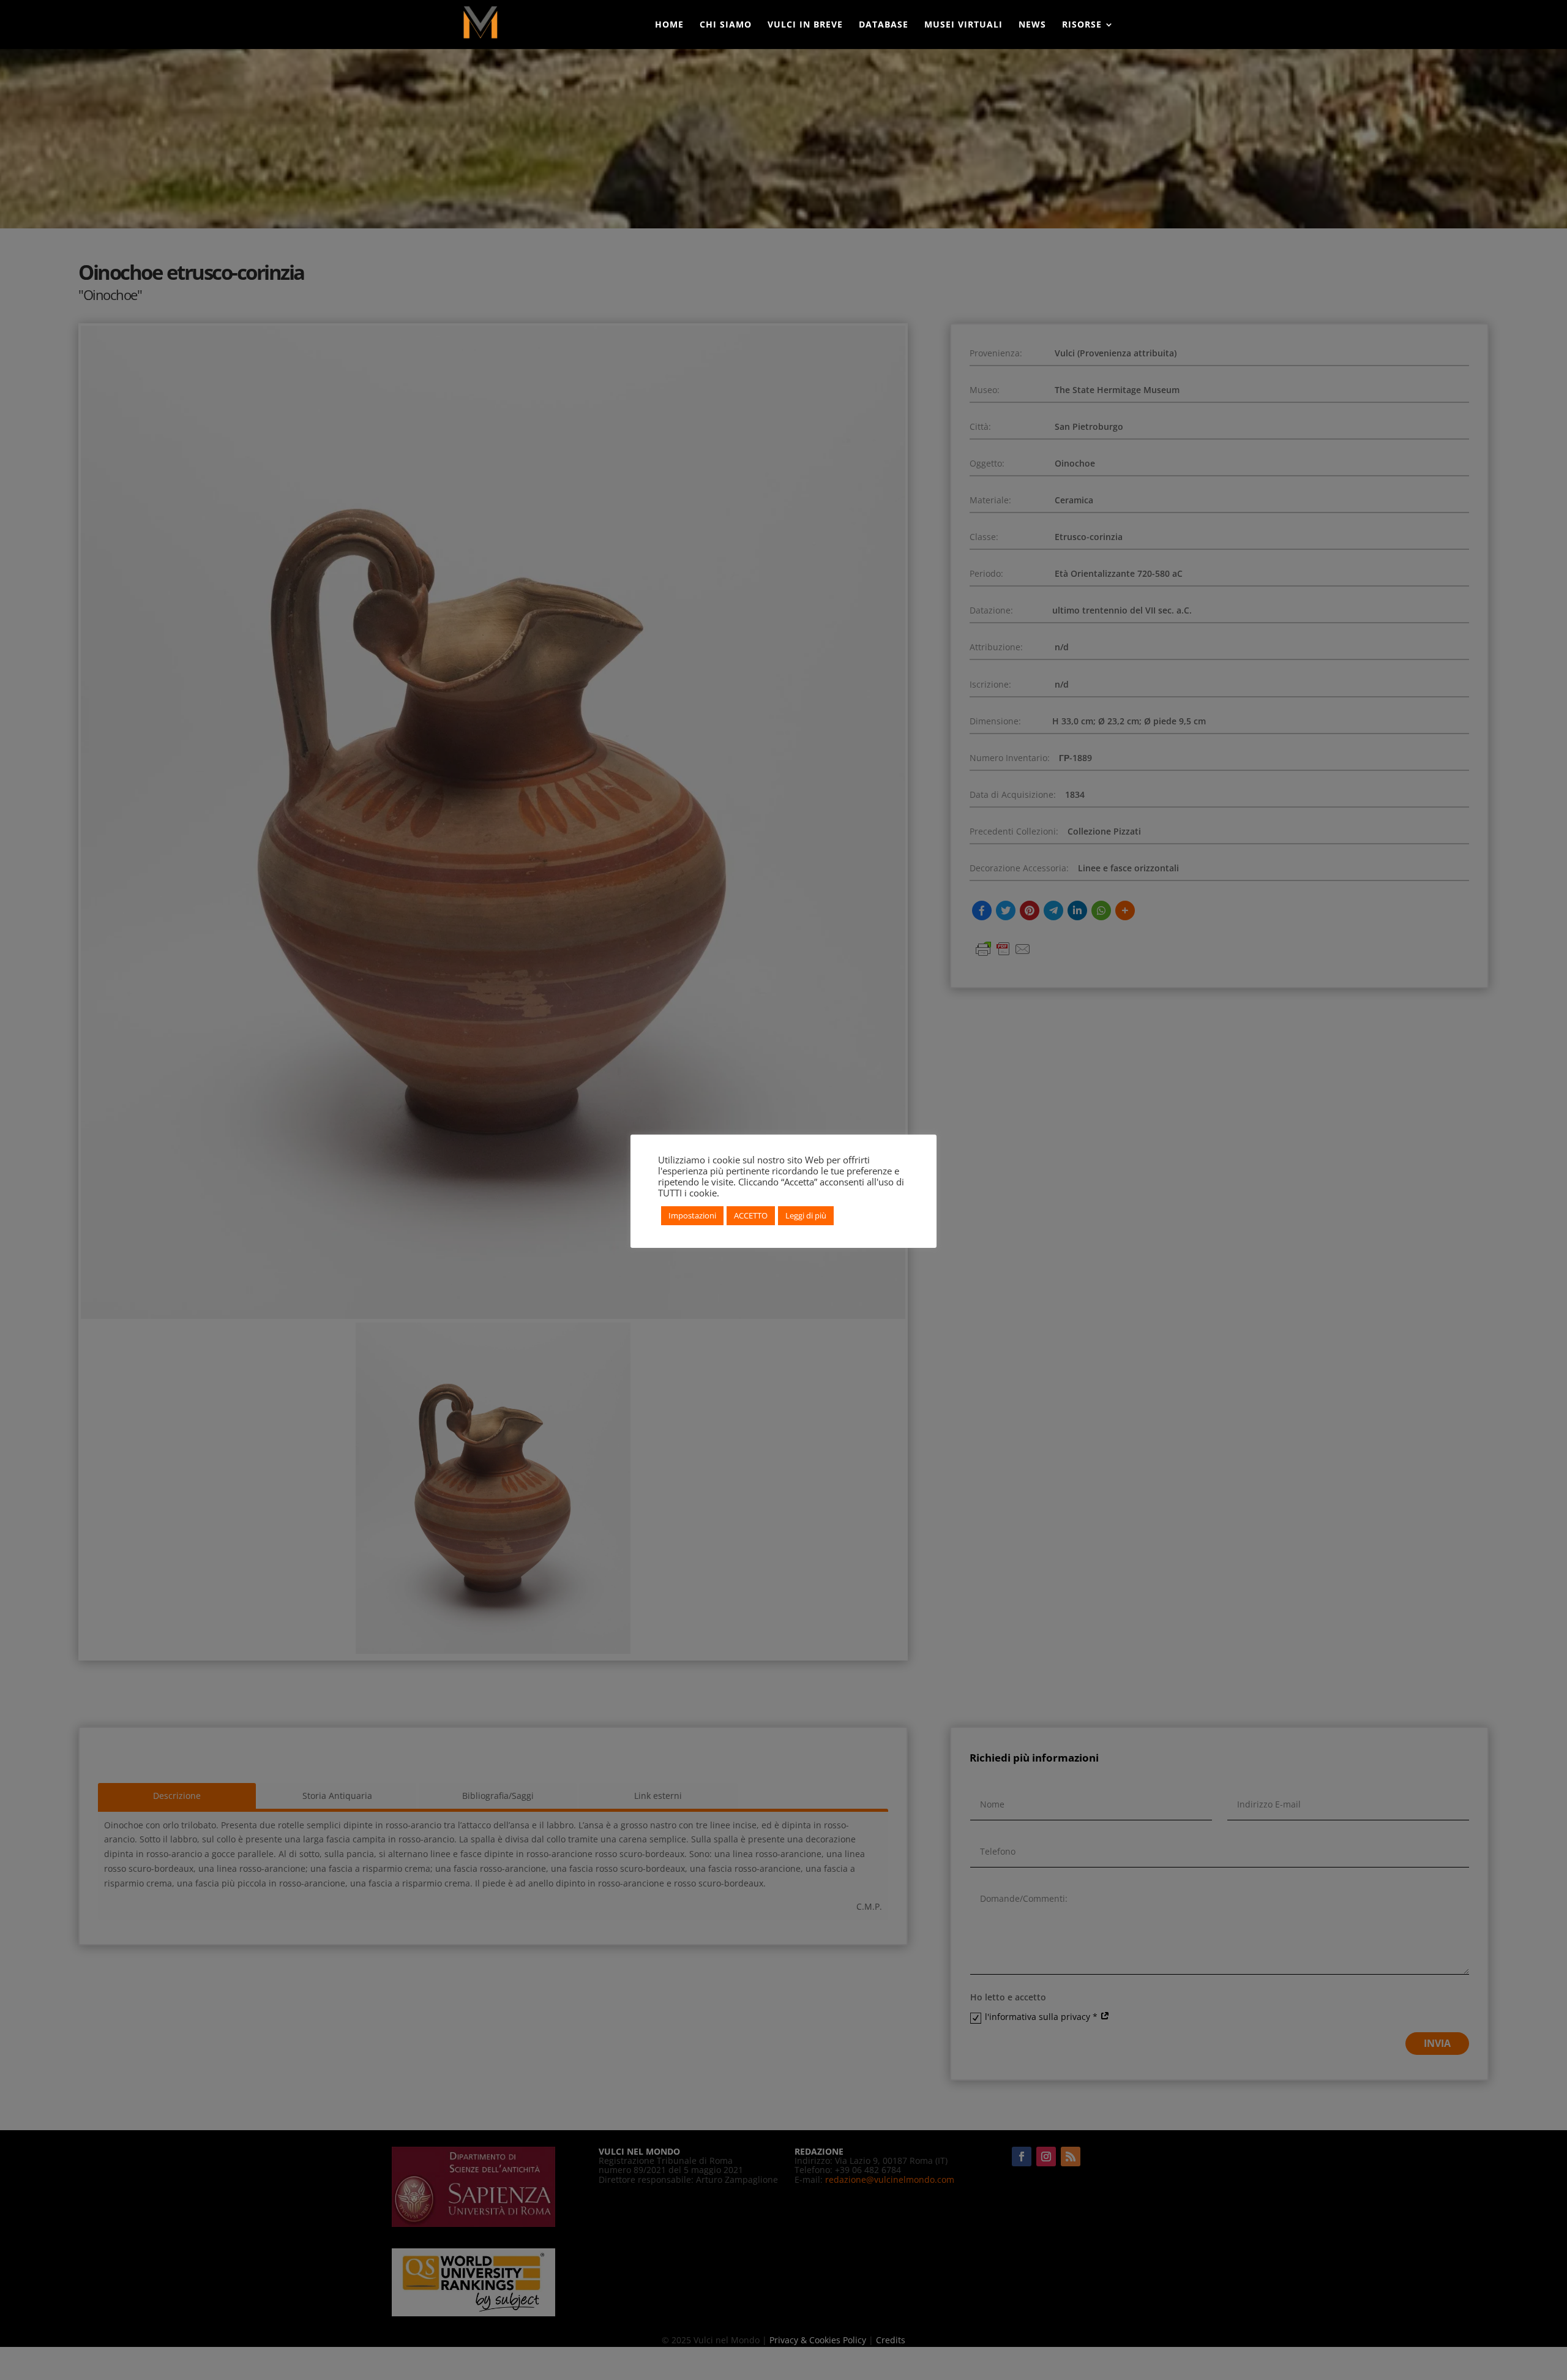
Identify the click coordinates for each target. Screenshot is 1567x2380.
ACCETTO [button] (751, 1215)
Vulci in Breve (805, 25)
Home (669, 25)
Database (884, 25)
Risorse (1082, 25)
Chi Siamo (726, 25)
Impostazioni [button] (692, 1215)
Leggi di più (806, 1215)
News (1032, 25)
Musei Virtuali (963, 25)
